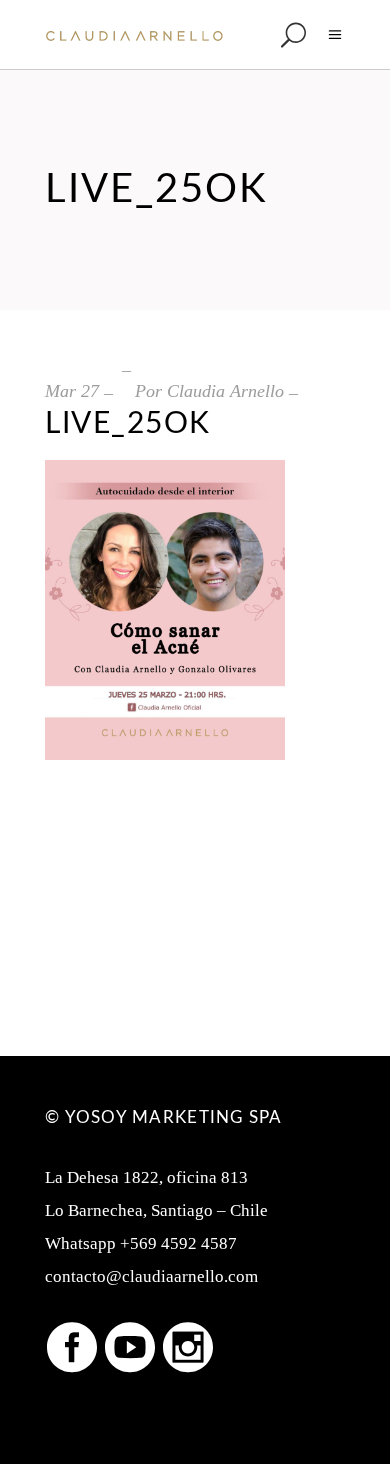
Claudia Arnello (225, 391)
